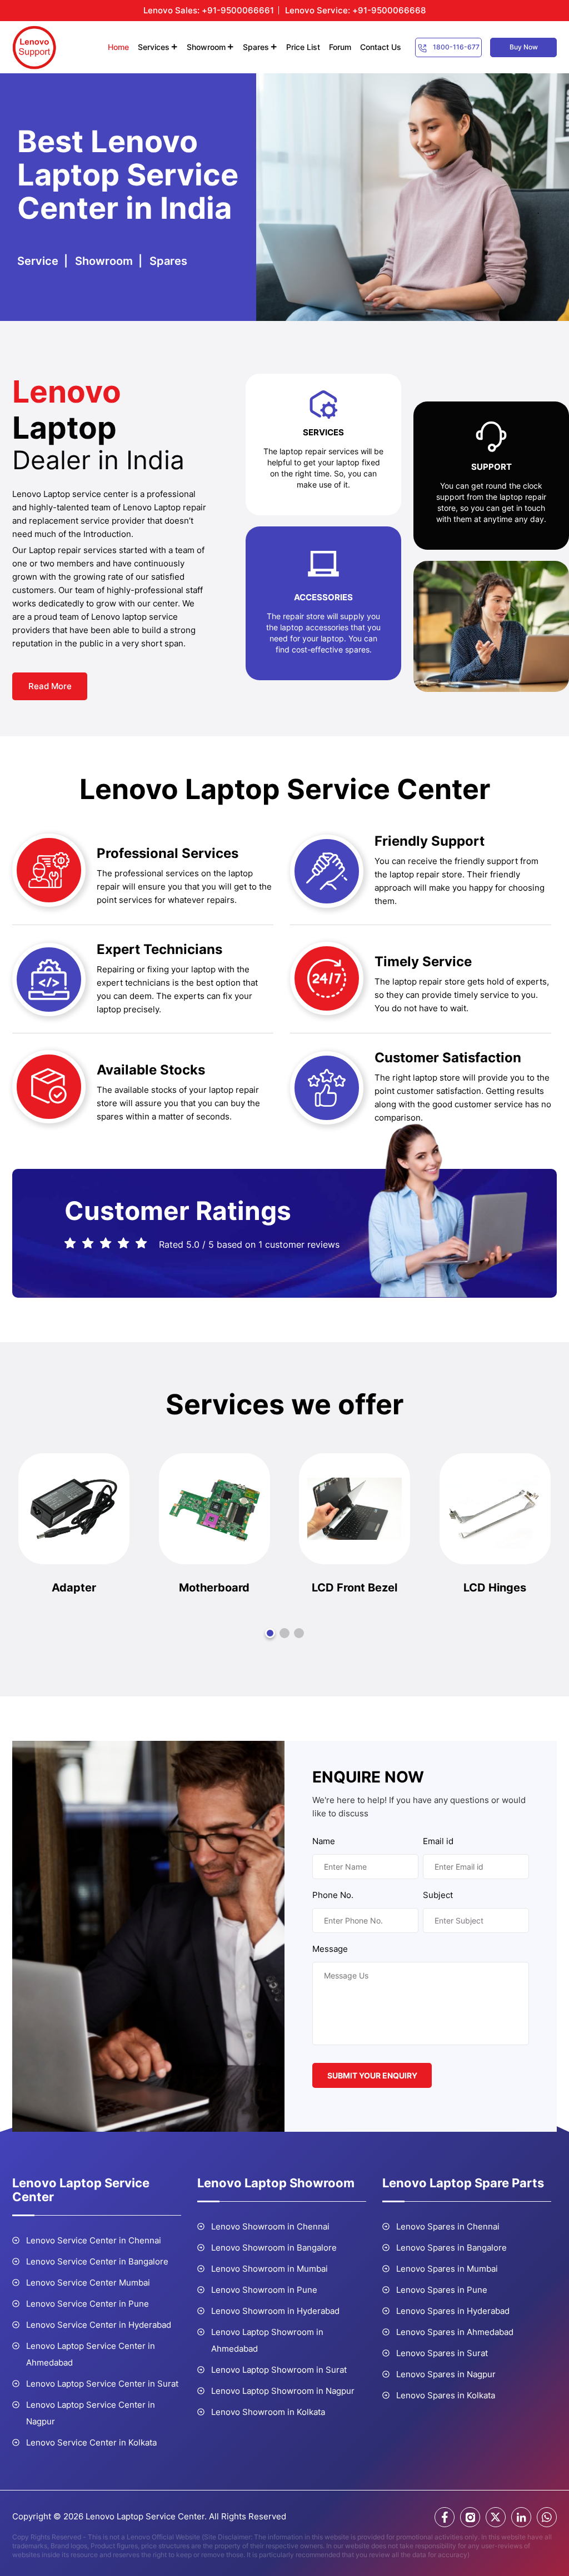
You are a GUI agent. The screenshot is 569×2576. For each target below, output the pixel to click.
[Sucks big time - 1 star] (71, 1244)
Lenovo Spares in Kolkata (446, 2395)
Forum (340, 47)
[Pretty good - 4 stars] (124, 1244)
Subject (438, 1895)
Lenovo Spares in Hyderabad (453, 2311)
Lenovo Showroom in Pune (264, 2290)
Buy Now (524, 47)
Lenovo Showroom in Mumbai (269, 2269)
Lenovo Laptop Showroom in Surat (279, 2370)
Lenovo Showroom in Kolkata (268, 2412)
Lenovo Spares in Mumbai (447, 2269)
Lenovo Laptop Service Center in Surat (102, 2384)
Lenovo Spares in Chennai (448, 2226)
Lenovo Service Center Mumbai (88, 2283)
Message (330, 1949)
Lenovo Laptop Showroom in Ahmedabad (267, 2340)
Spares (256, 47)
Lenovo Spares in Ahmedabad (455, 2332)
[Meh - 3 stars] (106, 1244)
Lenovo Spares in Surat (442, 2353)
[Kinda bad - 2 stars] (89, 1244)
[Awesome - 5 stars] (142, 1244)
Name (324, 1841)
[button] (270, 1633)
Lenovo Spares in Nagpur (446, 2374)
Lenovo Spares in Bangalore (451, 2248)
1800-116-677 (456, 47)
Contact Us (381, 47)
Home (118, 47)
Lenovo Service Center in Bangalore (97, 2261)
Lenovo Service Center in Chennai (94, 2240)
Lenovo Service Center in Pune (88, 2304)
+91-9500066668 (389, 10)
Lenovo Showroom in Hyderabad (275, 2311)
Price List (303, 47)
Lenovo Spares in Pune (442, 2290)
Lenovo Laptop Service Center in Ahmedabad (91, 2354)
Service (38, 261)
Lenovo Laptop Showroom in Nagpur (283, 2391)
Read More (50, 686)
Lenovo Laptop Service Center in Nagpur (91, 2413)
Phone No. (333, 1895)
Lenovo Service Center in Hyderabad (99, 2325)
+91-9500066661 (238, 10)
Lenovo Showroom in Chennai (270, 2226)
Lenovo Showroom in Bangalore (274, 2248)
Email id (438, 1841)
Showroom (206, 47)
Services (154, 47)
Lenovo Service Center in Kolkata (91, 2442)
